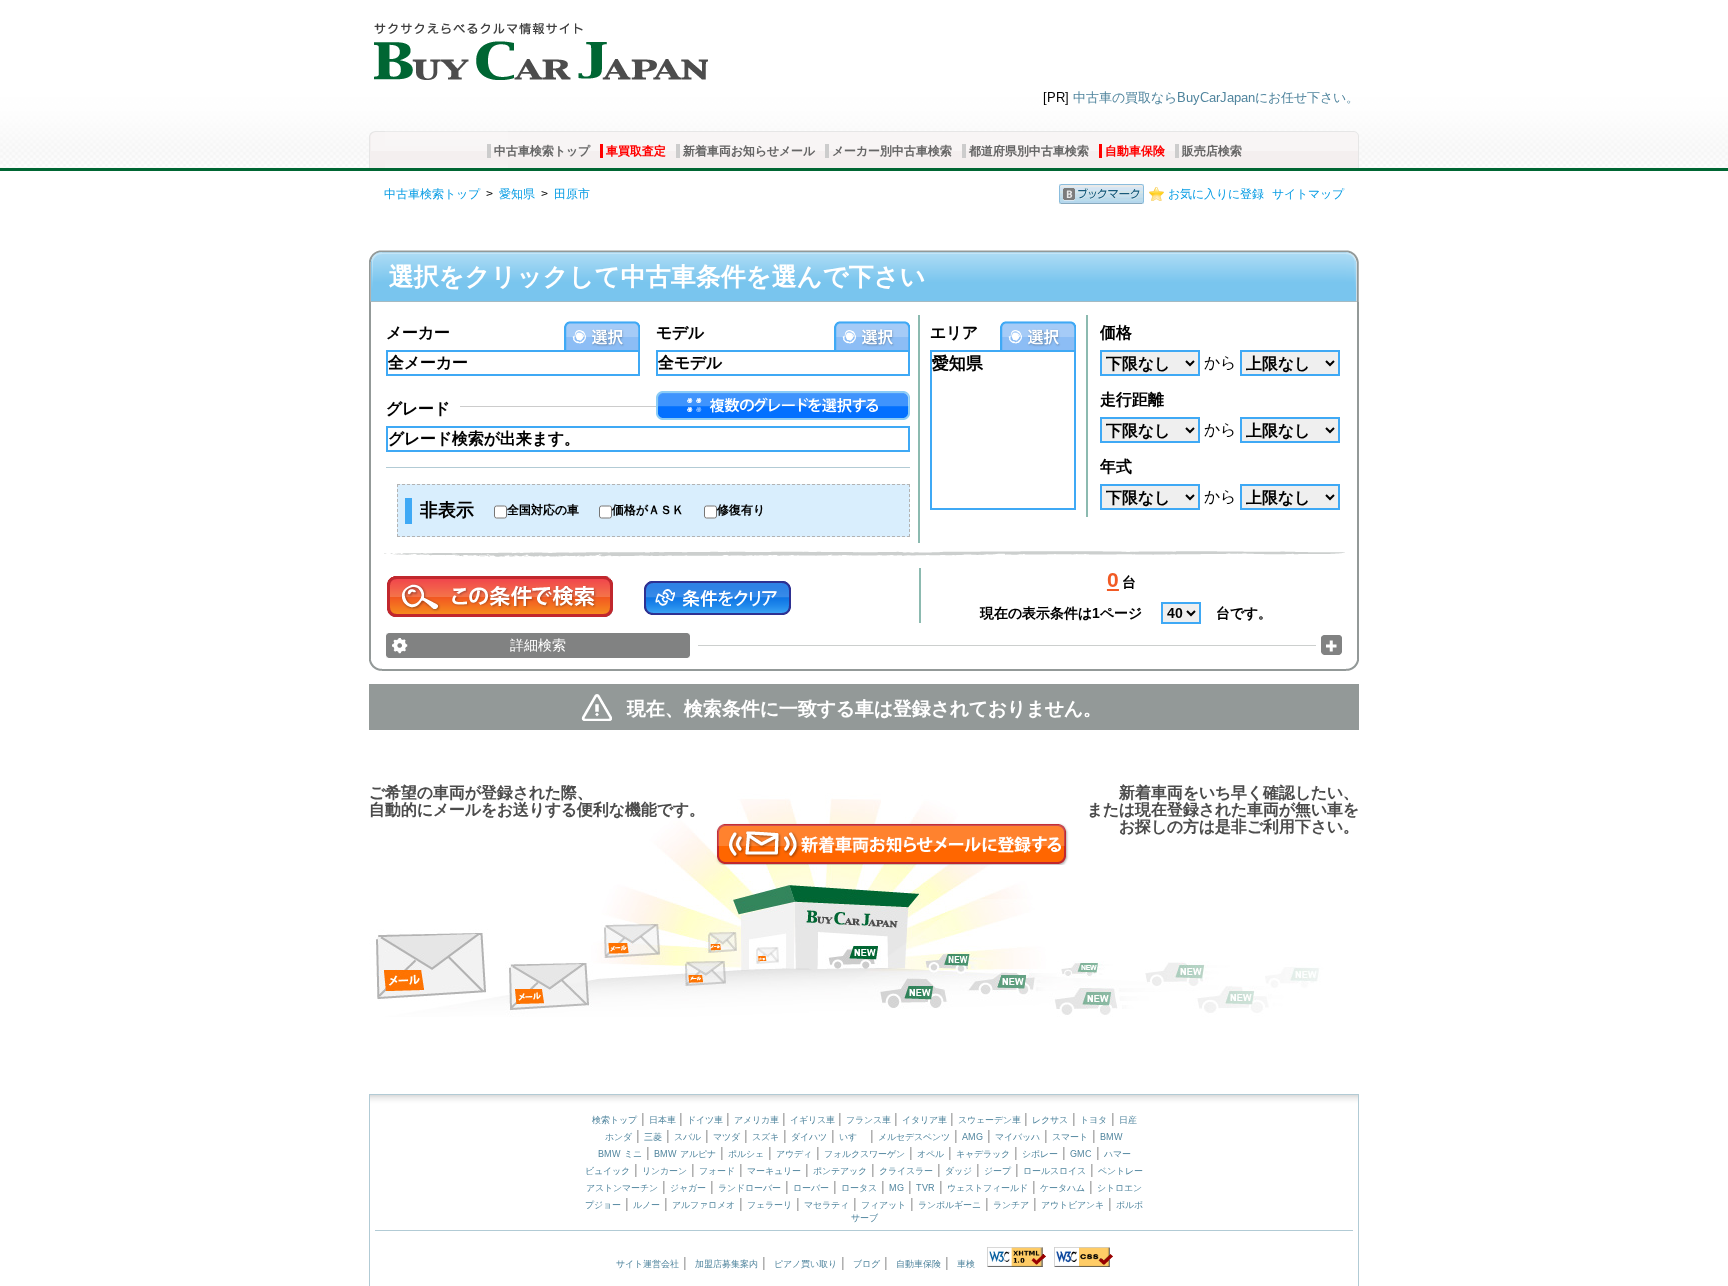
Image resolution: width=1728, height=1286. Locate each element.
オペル (930, 1154)
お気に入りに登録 (1216, 194)
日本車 (664, 1120)
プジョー (603, 1205)
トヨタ (1093, 1120)
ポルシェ (746, 1154)
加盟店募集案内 (726, 1264)
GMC (1081, 1154)
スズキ (765, 1137)
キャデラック (983, 1154)
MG (896, 1188)
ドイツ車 (706, 1120)
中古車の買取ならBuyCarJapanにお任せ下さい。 (1216, 97)
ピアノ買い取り (805, 1264)
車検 (966, 1264)
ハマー (1117, 1154)
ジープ (997, 1171)
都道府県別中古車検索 (1029, 151)
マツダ (726, 1137)
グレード (418, 408)
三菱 (653, 1137)
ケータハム (1062, 1188)
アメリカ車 (758, 1120)
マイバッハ (1017, 1137)
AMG (972, 1137)
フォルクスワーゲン (864, 1154)
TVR (925, 1188)
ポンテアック (840, 1171)
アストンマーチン (622, 1188)
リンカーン (664, 1171)
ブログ (866, 1264)
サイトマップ (1308, 194)
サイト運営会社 (647, 1264)
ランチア (1011, 1205)
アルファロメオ (703, 1205)
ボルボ (1129, 1205)
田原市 (572, 194)
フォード (717, 1171)
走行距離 (1132, 399)
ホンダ (618, 1137)
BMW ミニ (620, 1154)
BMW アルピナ (685, 1154)
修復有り (741, 510)
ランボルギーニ (949, 1205)
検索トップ (614, 1120)
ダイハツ (809, 1137)
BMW (1111, 1137)
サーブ (864, 1218)
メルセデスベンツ (914, 1137)
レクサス (1050, 1120)
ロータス (859, 1188)
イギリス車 (814, 1120)
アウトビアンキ (1072, 1205)
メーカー (418, 332)
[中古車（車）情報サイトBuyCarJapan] (538, 45)
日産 (1128, 1120)
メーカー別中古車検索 (892, 151)
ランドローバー (749, 1188)
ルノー (646, 1205)
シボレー (1040, 1154)
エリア (954, 332)
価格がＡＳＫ (648, 510)
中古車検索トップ (542, 151)
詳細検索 (538, 645)
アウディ (794, 1154)
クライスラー (906, 1171)
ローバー (811, 1188)
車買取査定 (636, 151)
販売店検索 (1212, 151)
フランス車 (870, 1120)
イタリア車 (926, 1120)
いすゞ (852, 1137)
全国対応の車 (543, 510)
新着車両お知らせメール (749, 151)
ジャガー (688, 1188)
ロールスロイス (1054, 1171)
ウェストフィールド (987, 1188)
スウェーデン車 (991, 1120)
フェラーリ (769, 1205)
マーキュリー (774, 1171)
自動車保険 (1135, 151)
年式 (1116, 466)
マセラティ (826, 1205)
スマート (1070, 1137)
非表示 (447, 510)
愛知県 (517, 194)
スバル (687, 1137)
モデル (680, 332)
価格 (1116, 332)
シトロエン (1119, 1188)
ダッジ (958, 1171)
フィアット (883, 1205)
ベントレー (1120, 1171)
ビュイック (607, 1171)
